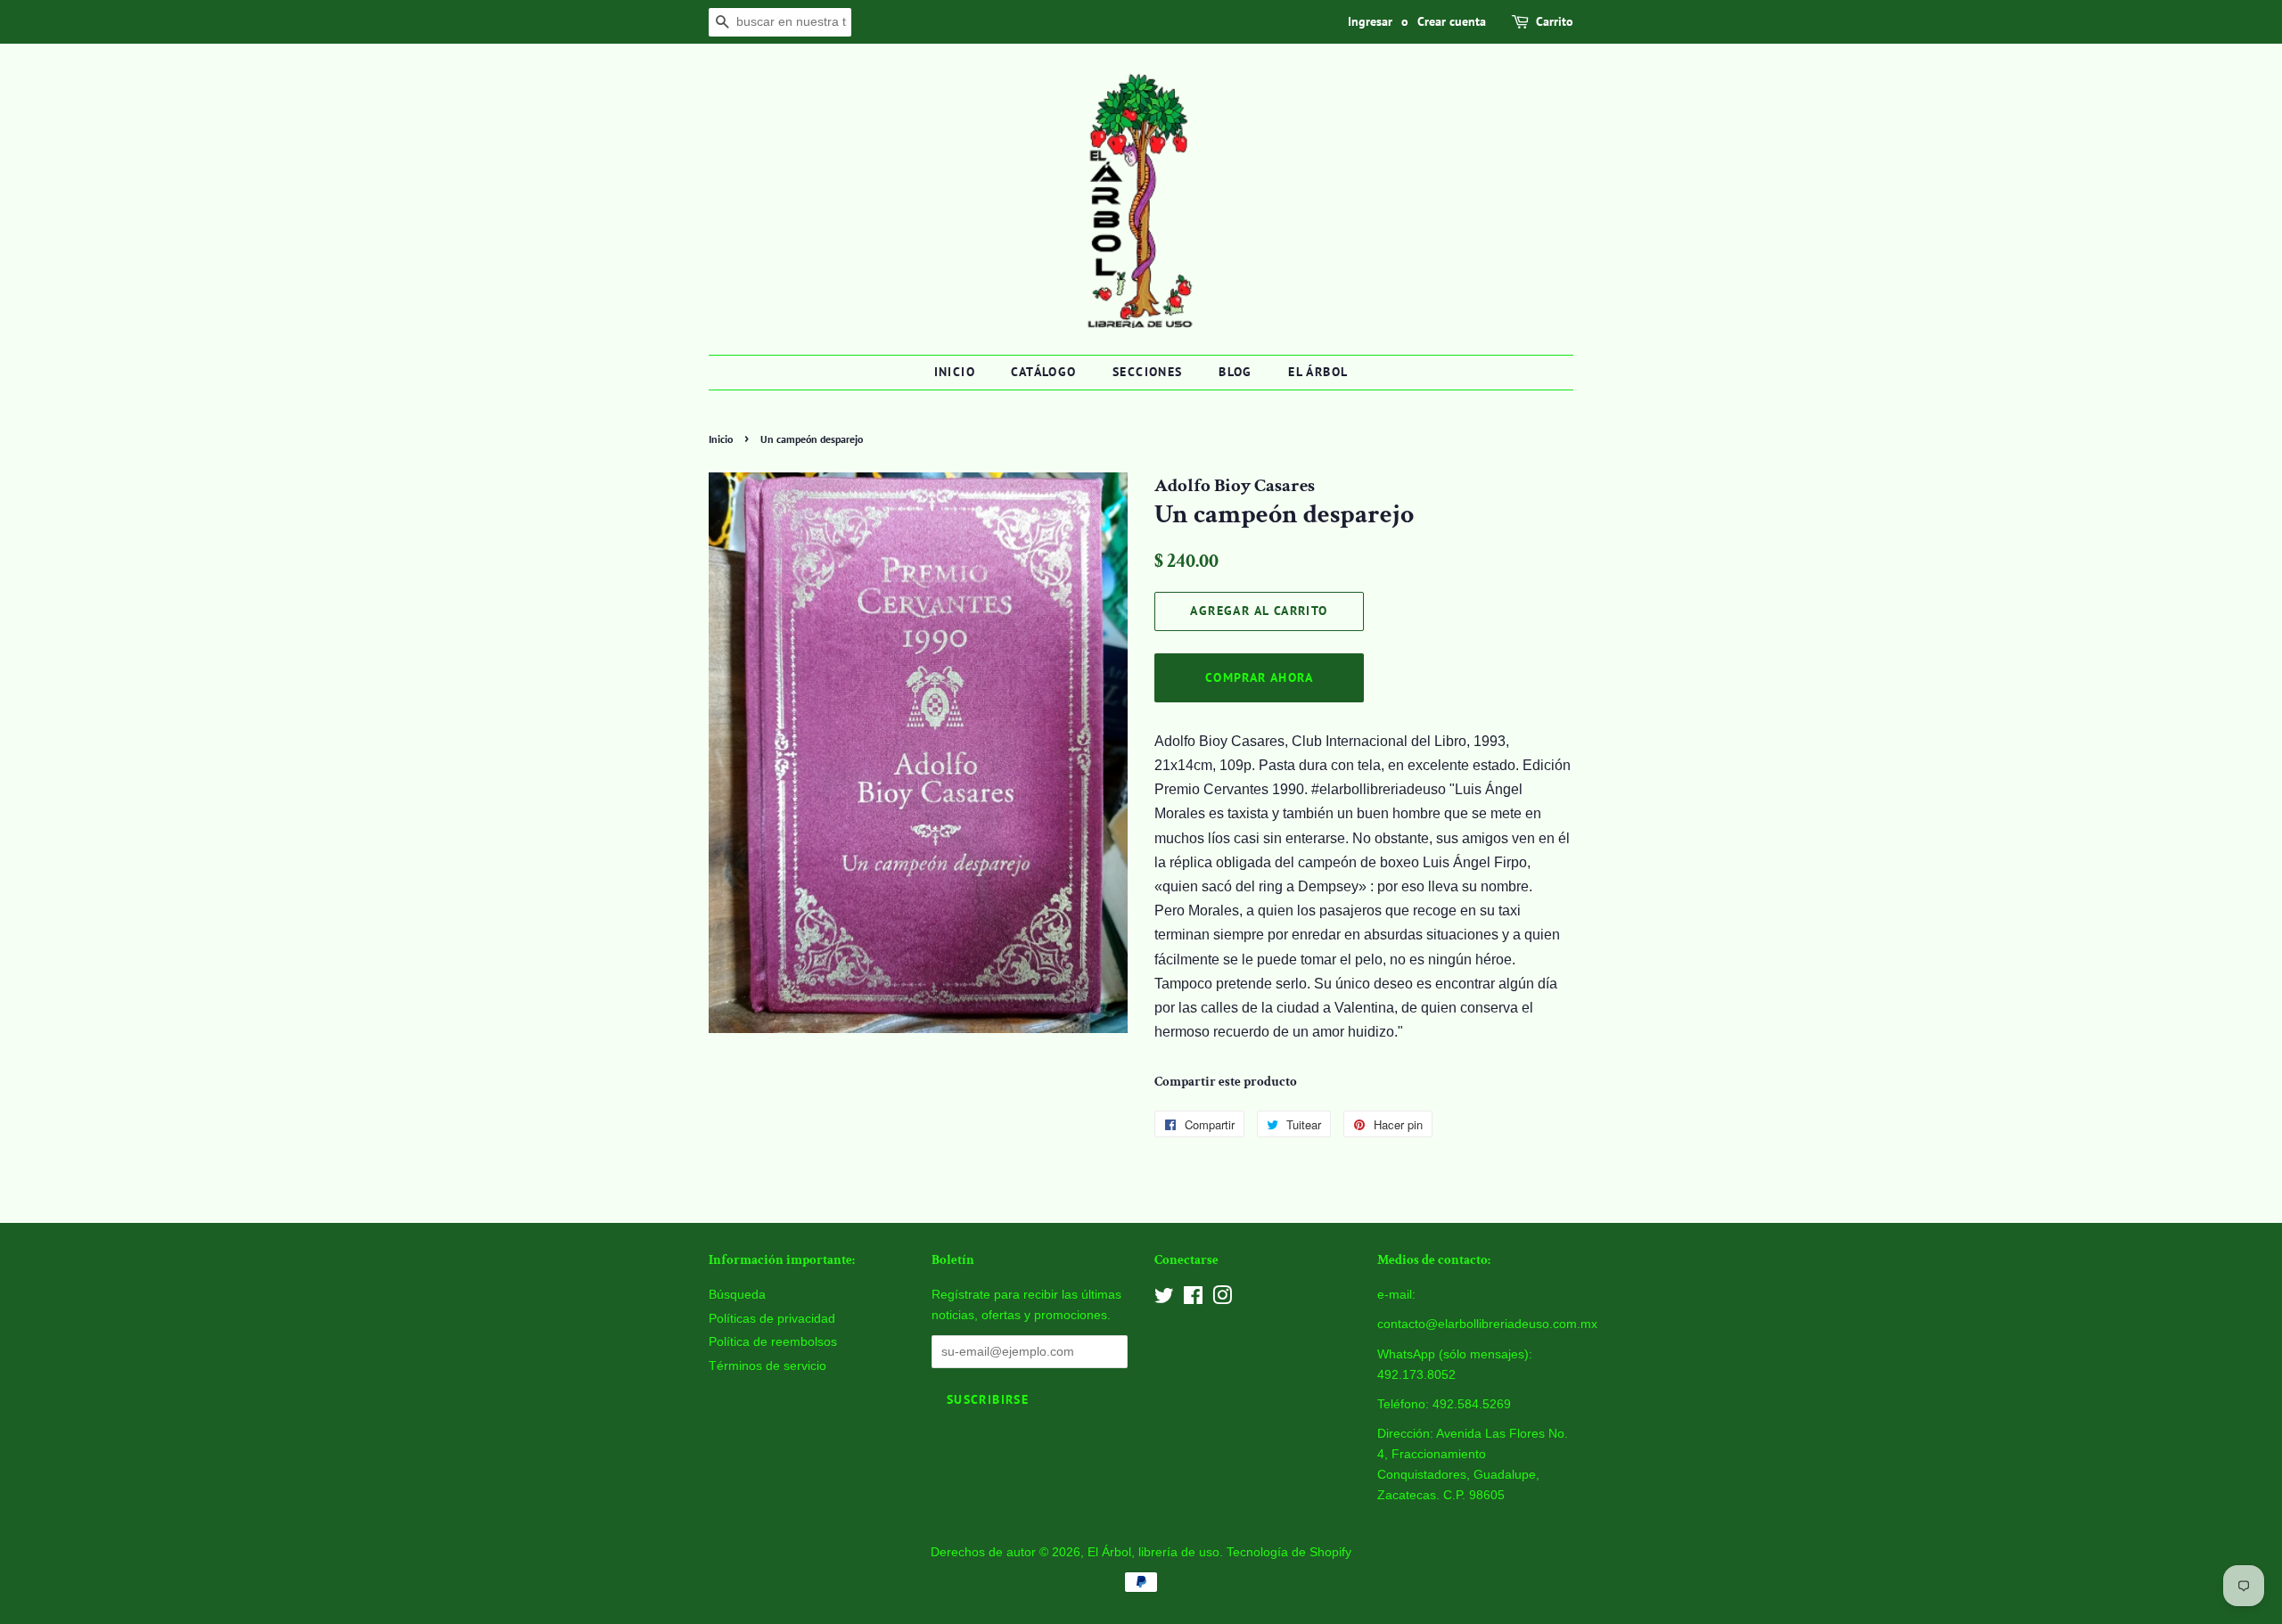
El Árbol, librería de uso (1153, 1552)
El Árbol (1318, 372)
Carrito (1555, 21)
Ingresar (1370, 21)
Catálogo (1043, 372)
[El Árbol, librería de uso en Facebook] (1193, 1299)
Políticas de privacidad (772, 1319)
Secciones (1148, 372)
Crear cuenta (1452, 21)
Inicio (955, 372)
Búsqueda (737, 1295)
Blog (1235, 372)
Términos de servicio (768, 1366)
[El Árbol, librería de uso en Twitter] (1164, 1299)
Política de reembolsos (773, 1342)
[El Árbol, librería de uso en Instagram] (1222, 1299)
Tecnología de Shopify (1289, 1552)
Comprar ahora (1259, 677)
